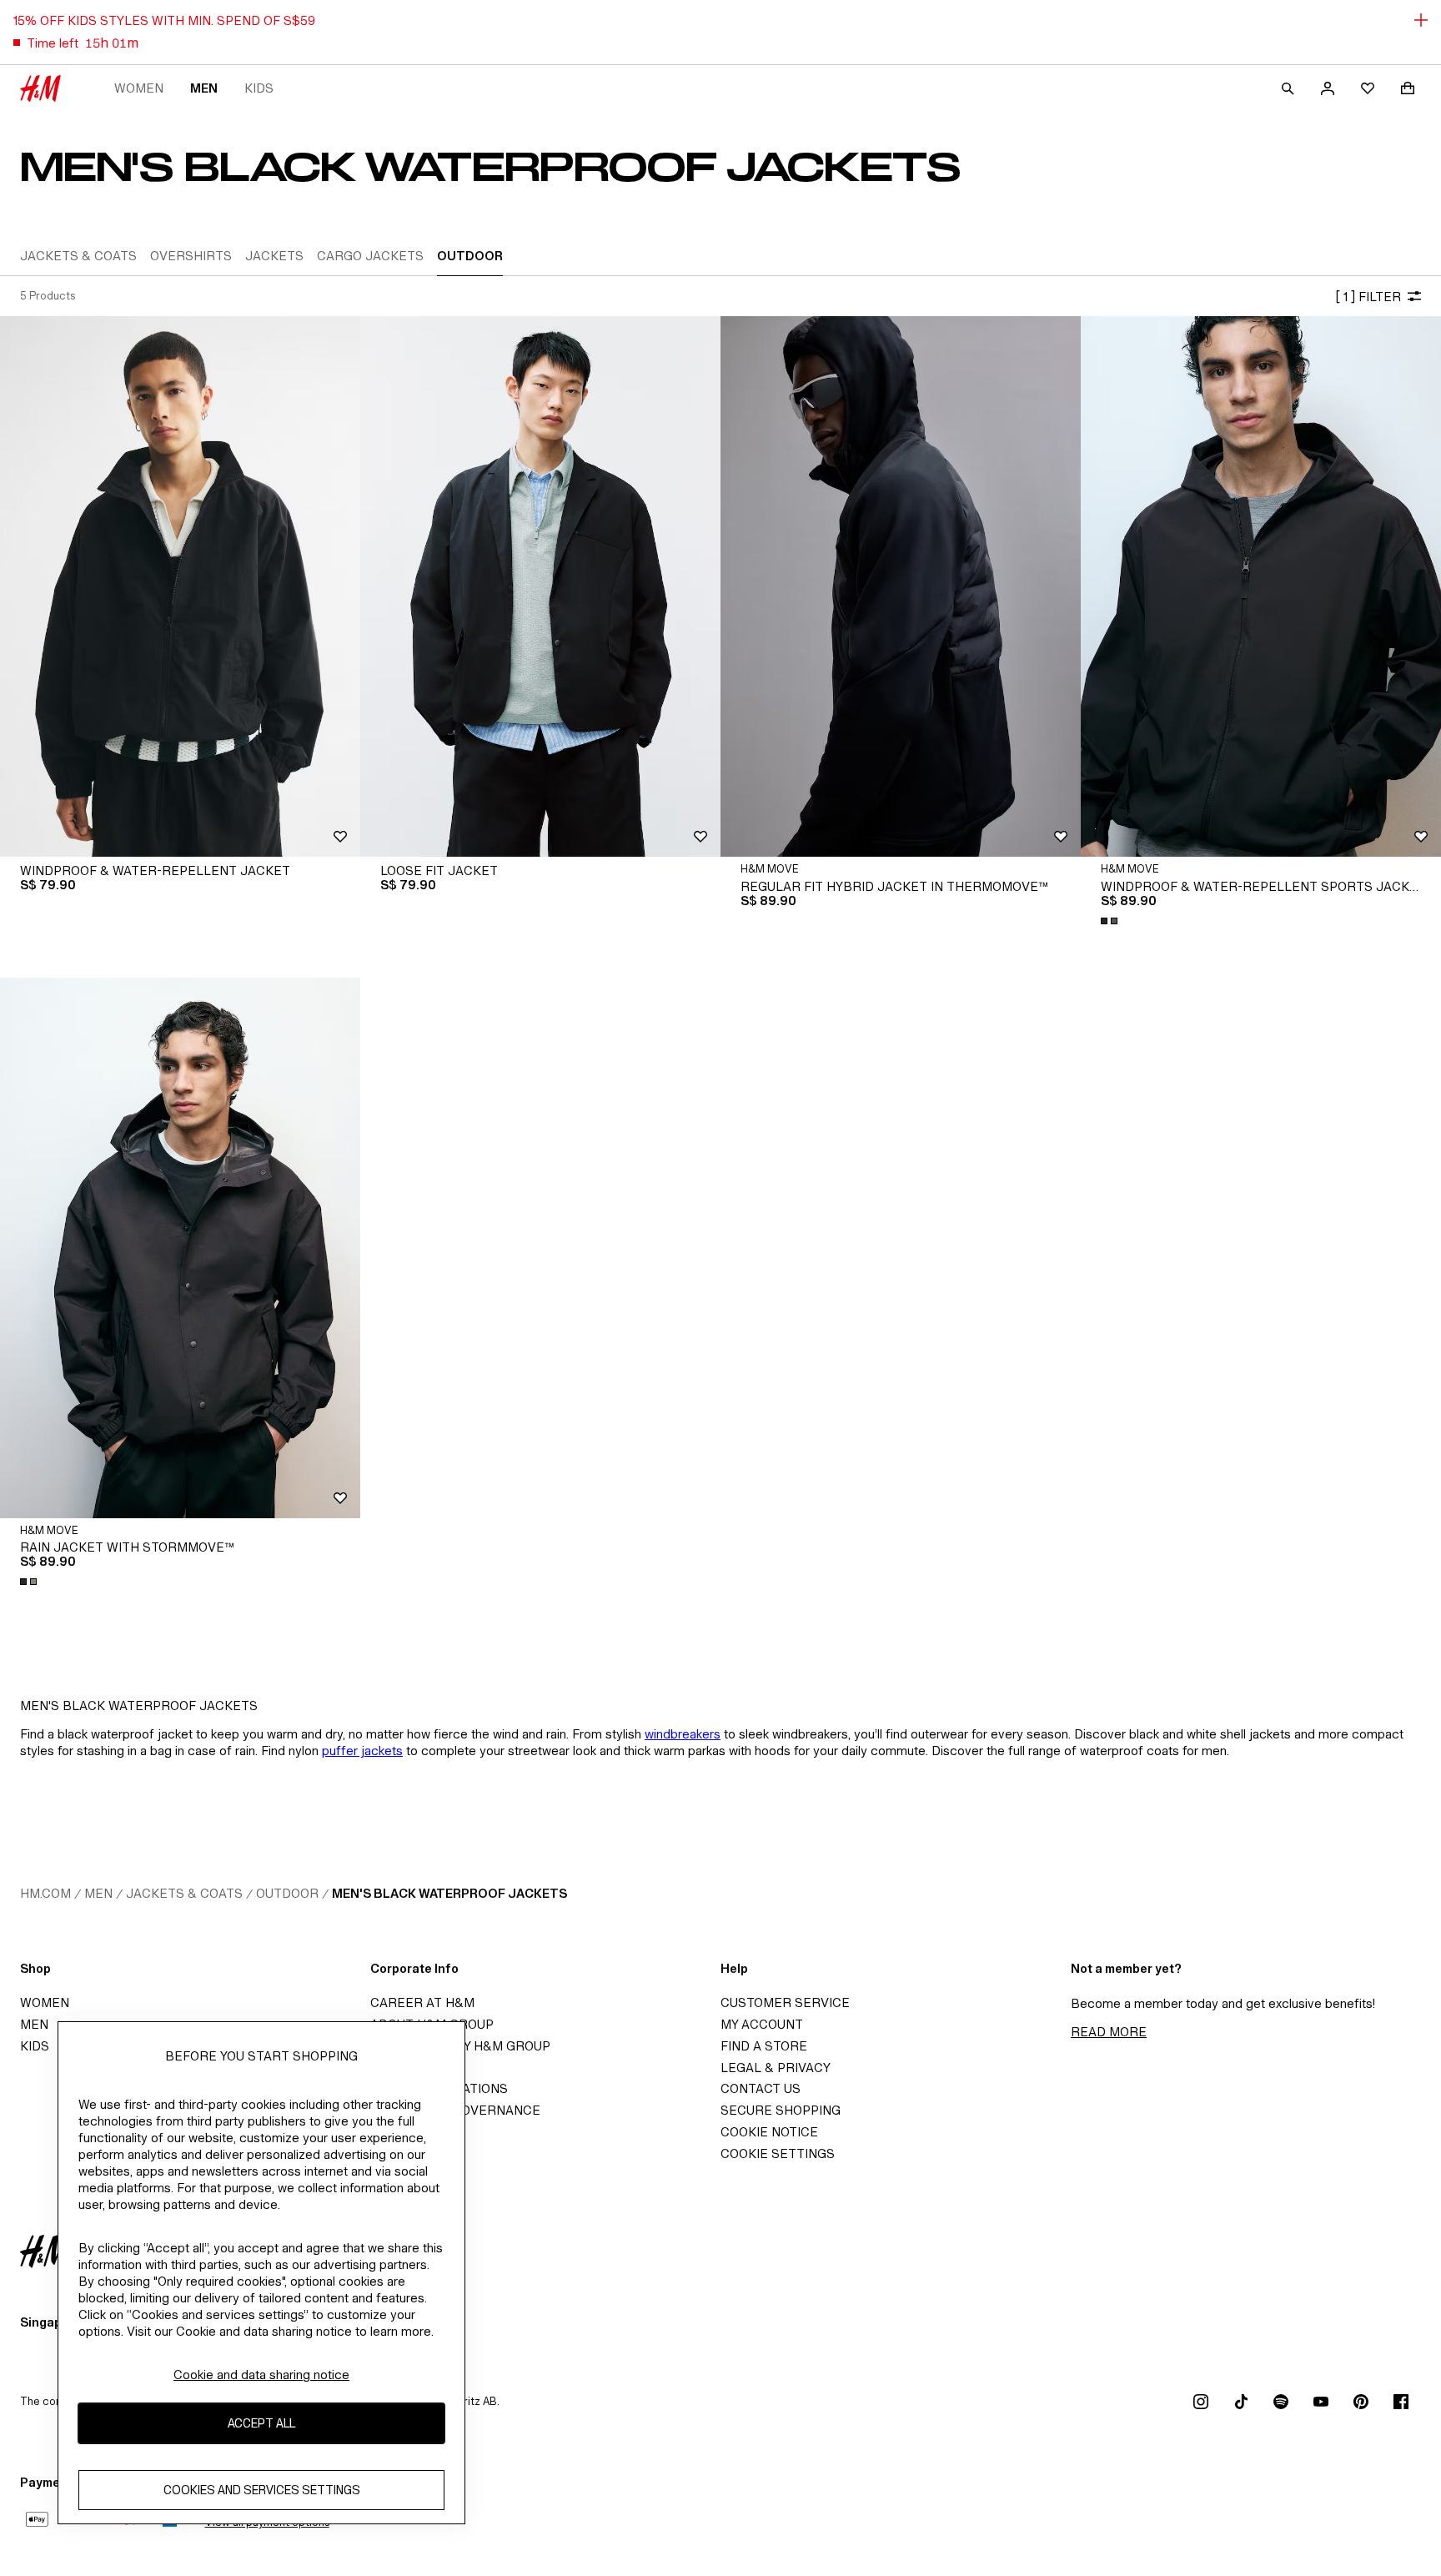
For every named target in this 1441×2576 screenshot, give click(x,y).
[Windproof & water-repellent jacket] (180, 586)
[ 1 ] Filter (1368, 297)
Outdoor (287, 1893)
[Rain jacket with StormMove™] (180, 1248)
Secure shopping (781, 2110)
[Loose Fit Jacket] (540, 586)
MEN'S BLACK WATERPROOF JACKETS (449, 1893)
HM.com (45, 1893)
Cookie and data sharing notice (261, 2375)
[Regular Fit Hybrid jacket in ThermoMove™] (901, 586)
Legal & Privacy (776, 2068)
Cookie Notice (769, 2132)
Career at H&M (422, 2002)
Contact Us (761, 2088)
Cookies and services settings (262, 2490)
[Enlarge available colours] (1111, 921)
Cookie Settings (778, 2153)
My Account (762, 2024)
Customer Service (785, 2002)
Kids (259, 88)
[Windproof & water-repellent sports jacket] (1261, 586)
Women (139, 88)
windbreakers (683, 1734)
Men (204, 88)
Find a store (764, 2046)
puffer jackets (362, 1751)
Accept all (261, 2424)
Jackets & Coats (184, 1893)
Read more (1109, 2032)
